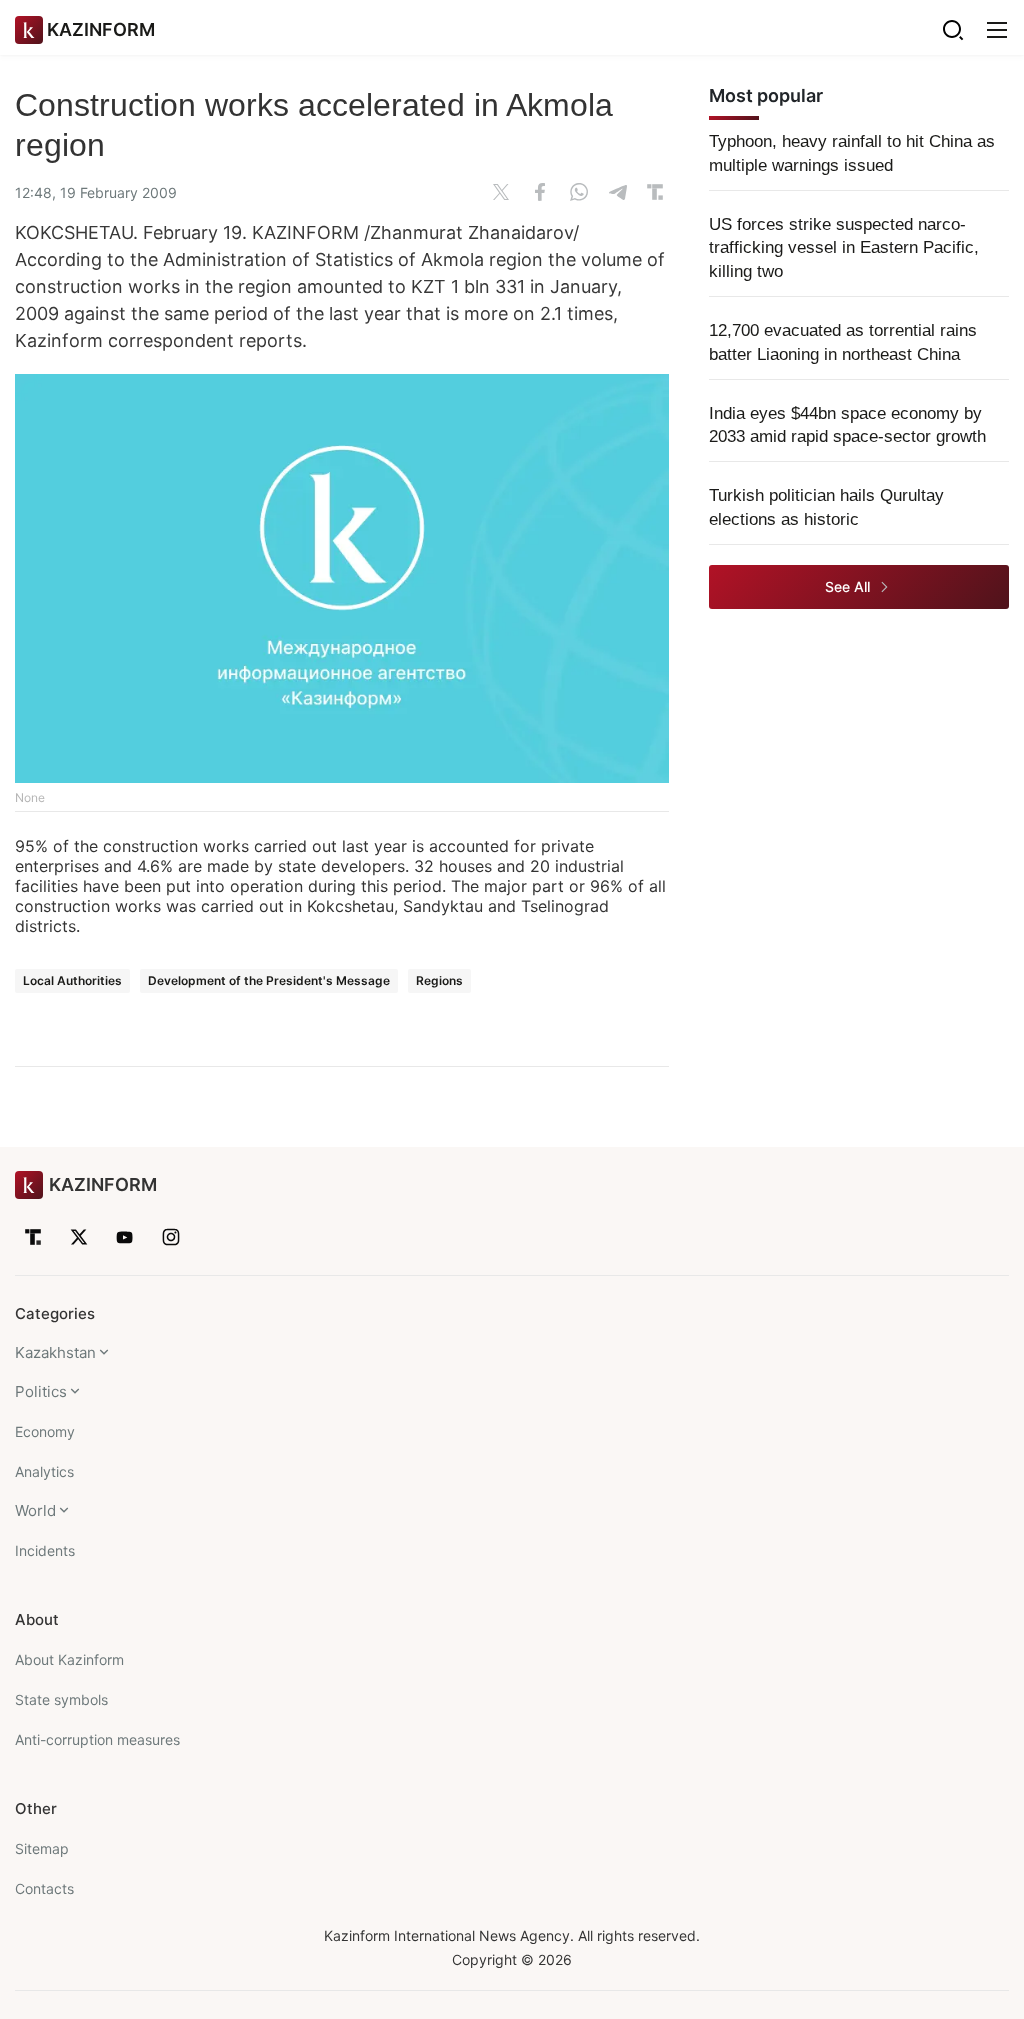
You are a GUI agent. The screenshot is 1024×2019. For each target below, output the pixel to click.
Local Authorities (72, 980)
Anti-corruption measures (97, 1739)
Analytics (44, 1471)
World (35, 1510)
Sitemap (42, 1848)
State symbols (61, 1699)
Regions (439, 980)
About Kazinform (69, 1659)
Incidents (45, 1550)
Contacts (44, 1888)
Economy (45, 1431)
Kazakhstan (55, 1352)
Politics (41, 1391)
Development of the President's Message (269, 980)
